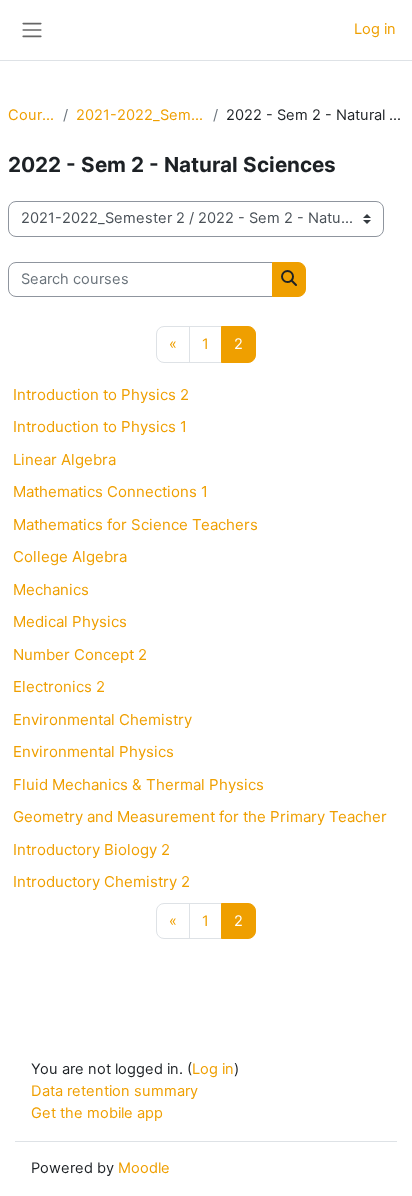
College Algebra (70, 556)
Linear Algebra (64, 459)
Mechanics (51, 589)
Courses (31, 115)
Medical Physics (70, 621)
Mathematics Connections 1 (110, 491)
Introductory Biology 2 (91, 849)
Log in (375, 29)
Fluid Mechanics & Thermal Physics (138, 784)
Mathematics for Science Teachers (135, 524)
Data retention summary (114, 1091)
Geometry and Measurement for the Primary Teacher (200, 816)
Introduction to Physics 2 (101, 394)
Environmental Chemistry (102, 719)
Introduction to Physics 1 (100, 426)
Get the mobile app (97, 1113)
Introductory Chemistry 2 (101, 881)
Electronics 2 (59, 686)
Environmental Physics (93, 751)
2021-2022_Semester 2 (140, 115)
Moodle (144, 1168)
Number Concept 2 (80, 654)
